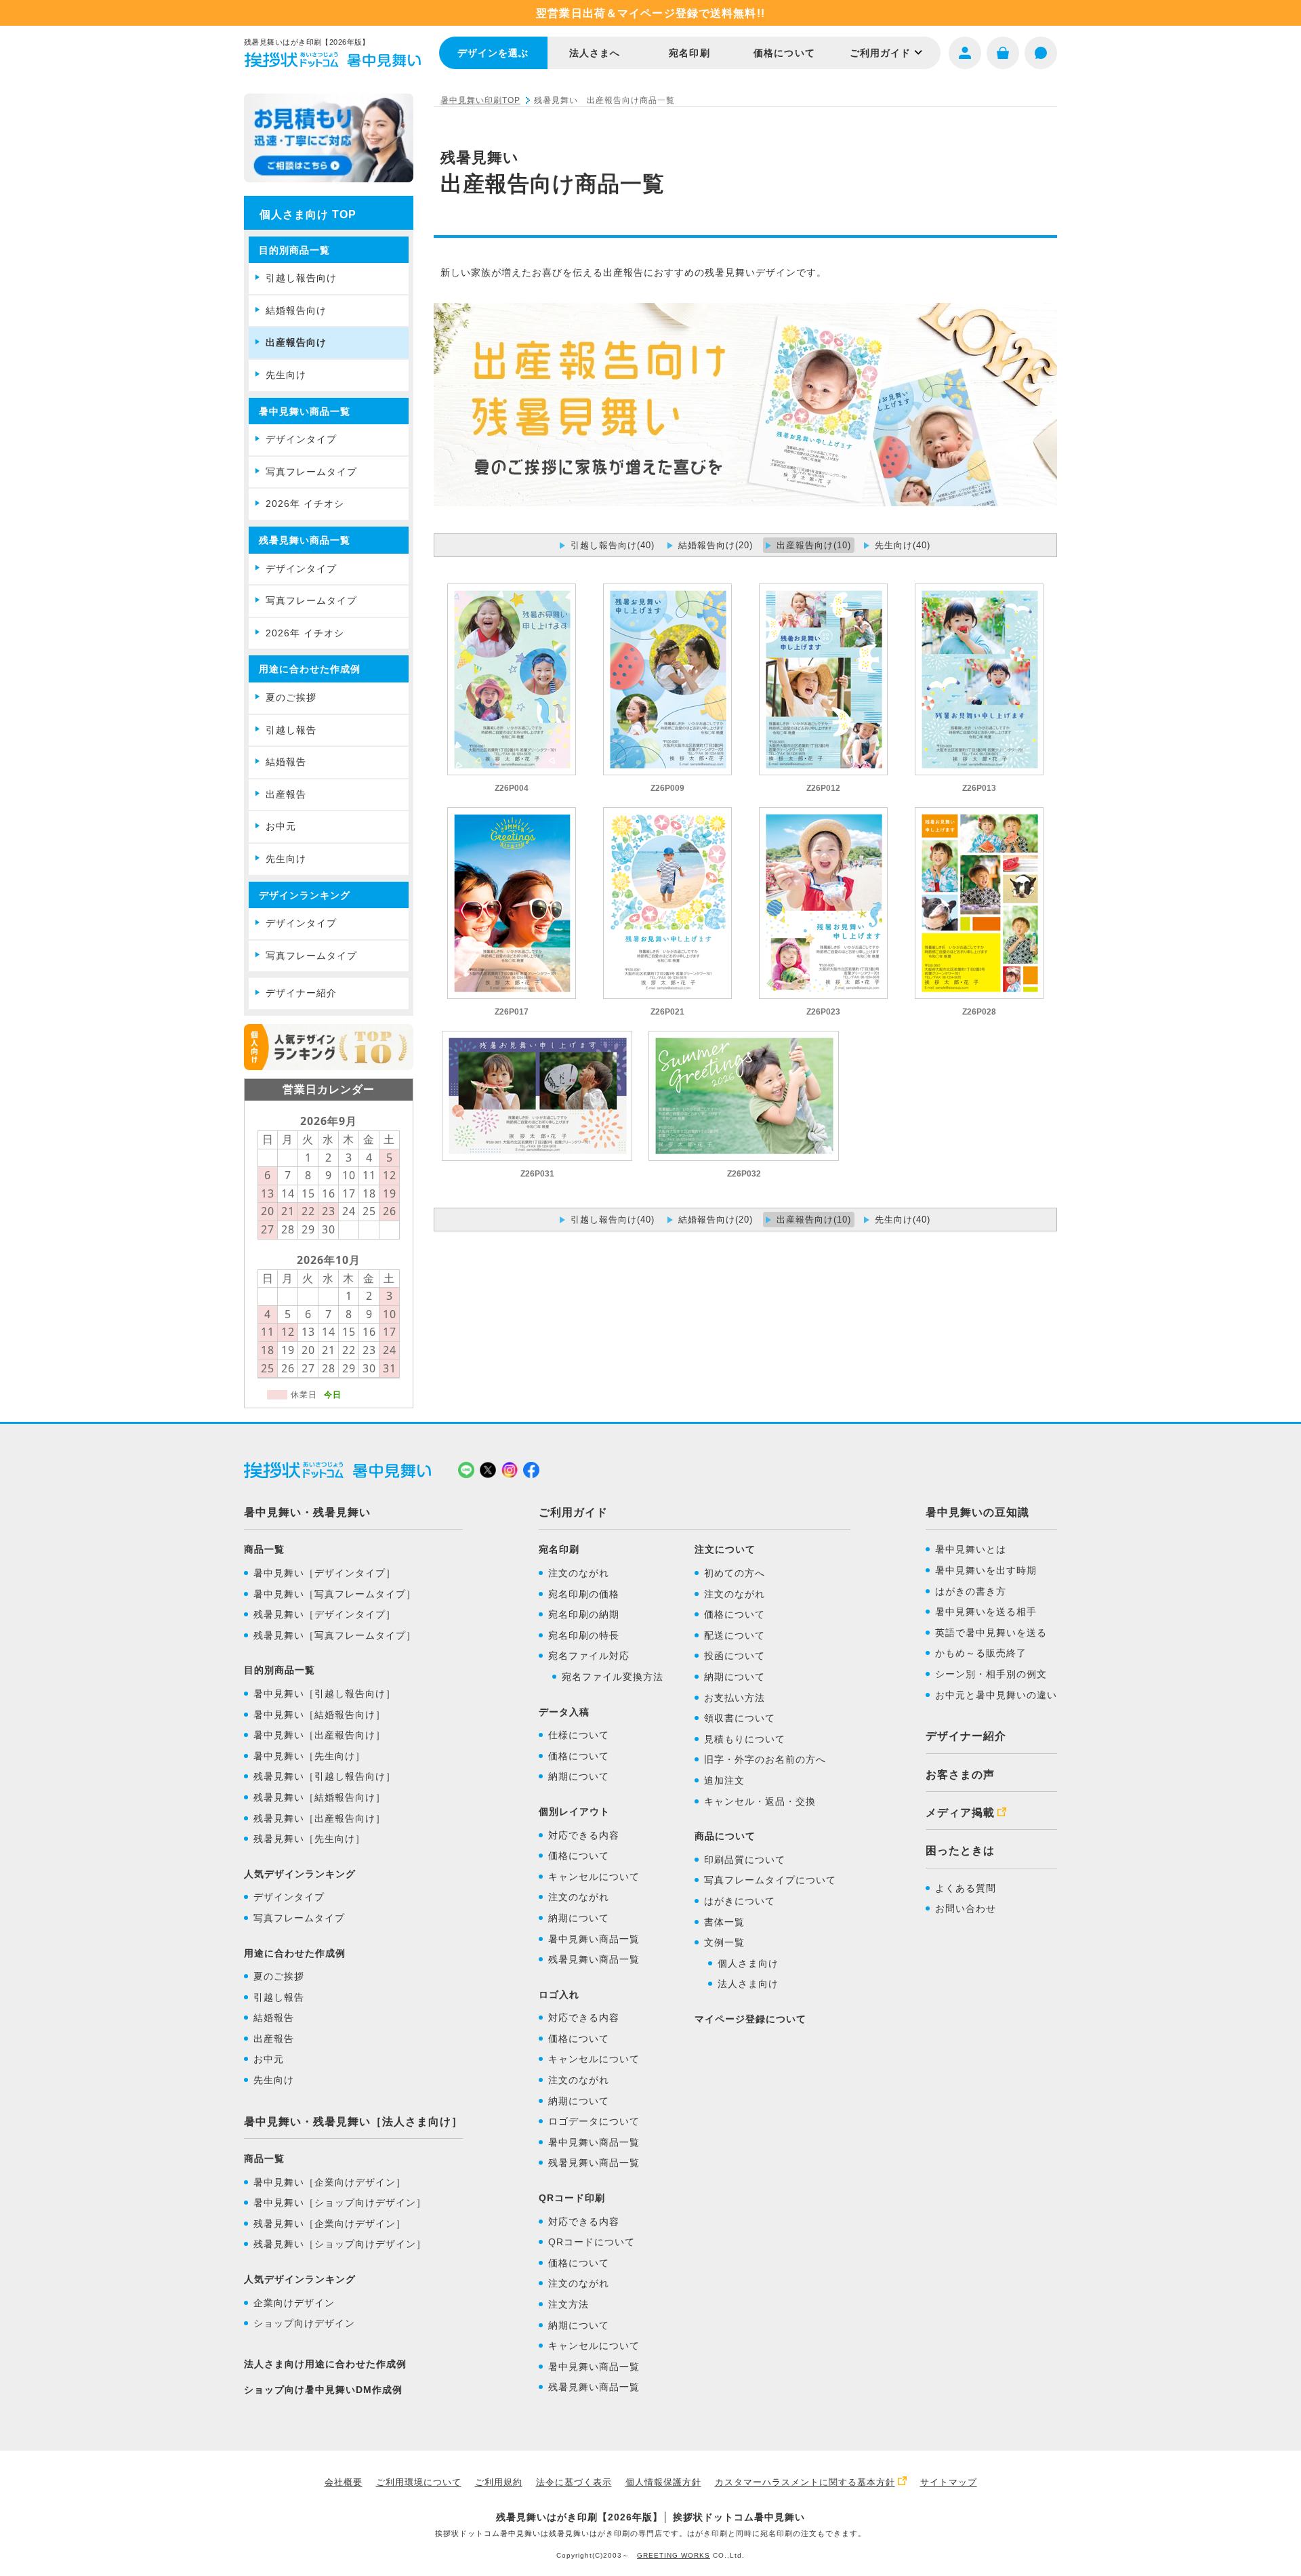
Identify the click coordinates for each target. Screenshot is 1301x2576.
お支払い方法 (735, 1698)
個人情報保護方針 (663, 2482)
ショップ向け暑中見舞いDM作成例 (323, 2390)
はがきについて (740, 1901)
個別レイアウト (574, 1812)
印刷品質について (745, 1860)
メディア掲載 (960, 1813)
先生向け (286, 375)
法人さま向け (748, 1984)
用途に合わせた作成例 (310, 669)
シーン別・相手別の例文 (991, 1674)
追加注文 (724, 1780)
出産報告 (286, 794)
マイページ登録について (750, 2019)
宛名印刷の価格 (584, 1594)
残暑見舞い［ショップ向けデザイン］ (340, 2244)
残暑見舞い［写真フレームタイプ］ (335, 1635)
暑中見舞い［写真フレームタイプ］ (335, 1594)
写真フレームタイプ (311, 472)
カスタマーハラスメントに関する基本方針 (805, 2482)
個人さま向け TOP (308, 214)
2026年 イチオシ (305, 504)
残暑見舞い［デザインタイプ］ (325, 1614)
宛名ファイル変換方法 (613, 1677)
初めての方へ (735, 1573)
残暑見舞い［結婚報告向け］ (319, 1797)
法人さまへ (595, 53)
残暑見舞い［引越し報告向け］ (325, 1776)
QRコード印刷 (572, 2198)
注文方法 (569, 2304)
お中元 (281, 826)
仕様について (579, 1735)
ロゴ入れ (559, 1995)
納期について (579, 1776)
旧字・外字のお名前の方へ (765, 1759)
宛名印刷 (689, 53)
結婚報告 (286, 762)
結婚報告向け (296, 310)
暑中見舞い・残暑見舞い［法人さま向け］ (353, 2122)
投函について (735, 1656)
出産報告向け (296, 342)
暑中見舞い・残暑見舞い (307, 1512)
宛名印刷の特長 (584, 1635)
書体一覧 (724, 1922)
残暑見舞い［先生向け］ (309, 1839)
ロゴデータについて (594, 2121)
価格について (784, 53)
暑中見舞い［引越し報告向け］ (325, 1694)
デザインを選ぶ (493, 53)
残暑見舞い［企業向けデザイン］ (330, 2224)
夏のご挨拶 (291, 697)
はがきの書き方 (971, 1591)
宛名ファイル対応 (589, 1656)
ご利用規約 (499, 2482)
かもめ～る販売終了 (981, 1653)
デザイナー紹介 (301, 993)
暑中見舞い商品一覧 (594, 1939)
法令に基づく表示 (574, 2482)
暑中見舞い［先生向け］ (309, 1756)
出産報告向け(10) (814, 545)
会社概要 (344, 2482)
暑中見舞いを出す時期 (986, 1570)
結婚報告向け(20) (716, 545)
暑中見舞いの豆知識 (977, 1512)
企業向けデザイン (294, 2303)
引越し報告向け (301, 278)
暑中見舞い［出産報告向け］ (319, 1735)
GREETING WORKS (674, 2555)
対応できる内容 (584, 1835)
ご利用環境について (419, 2482)
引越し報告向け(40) (613, 545)
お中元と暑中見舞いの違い (996, 1695)
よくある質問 (966, 1888)
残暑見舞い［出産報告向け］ (319, 1818)
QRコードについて (592, 2242)
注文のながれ (579, 1573)
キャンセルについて (594, 1877)
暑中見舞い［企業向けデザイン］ (330, 2182)
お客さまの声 (960, 1775)
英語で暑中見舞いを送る (991, 1633)
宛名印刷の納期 (584, 1614)
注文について (725, 1549)
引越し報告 (291, 730)
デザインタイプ (301, 439)
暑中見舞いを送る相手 (986, 1612)
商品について (725, 1836)
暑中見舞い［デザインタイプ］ (325, 1573)
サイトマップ (949, 2482)
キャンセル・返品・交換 (760, 1801)
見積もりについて (745, 1739)
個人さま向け (748, 1963)
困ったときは (960, 1851)
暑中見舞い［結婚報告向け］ (319, 1715)
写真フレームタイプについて (770, 1880)
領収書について (740, 1718)
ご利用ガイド (881, 53)
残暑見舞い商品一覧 (594, 1959)
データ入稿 (564, 1712)
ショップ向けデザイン (304, 2323)
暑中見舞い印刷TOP (480, 100)
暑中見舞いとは (971, 1549)
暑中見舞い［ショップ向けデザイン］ (340, 2203)
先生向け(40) (903, 545)
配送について (735, 1635)
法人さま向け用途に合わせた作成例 (325, 2364)
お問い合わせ (966, 1908)
